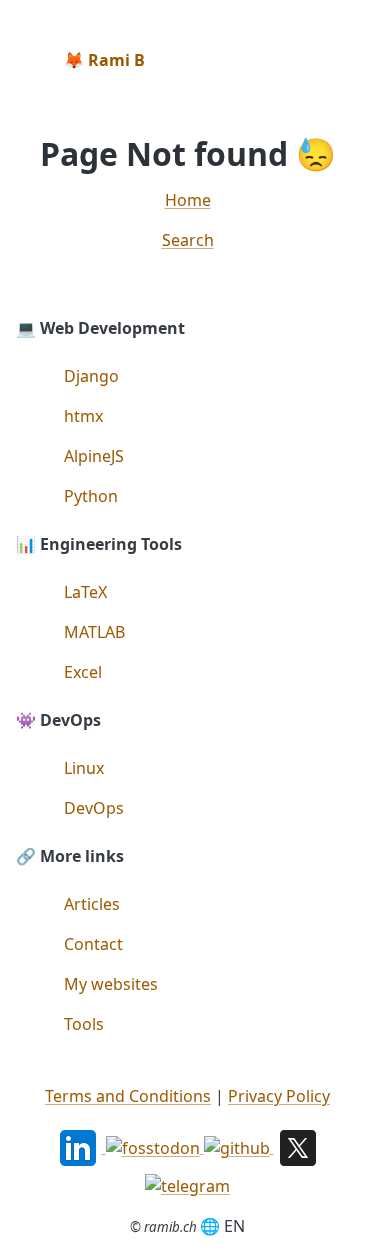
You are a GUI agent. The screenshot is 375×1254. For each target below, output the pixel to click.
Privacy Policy (279, 1096)
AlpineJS (94, 456)
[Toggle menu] (343, 60)
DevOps (94, 808)
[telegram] (187, 1184)
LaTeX (85, 592)
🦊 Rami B (104, 60)
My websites (111, 984)
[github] (239, 1146)
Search (188, 240)
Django (91, 376)
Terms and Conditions (128, 1096)
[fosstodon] (155, 1146)
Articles (92, 904)
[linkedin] (80, 1146)
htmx (83, 416)
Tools (84, 1024)
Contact (93, 944)
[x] (298, 1146)
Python (91, 496)
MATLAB (94, 632)
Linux (84, 768)
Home (188, 200)
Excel (83, 672)
